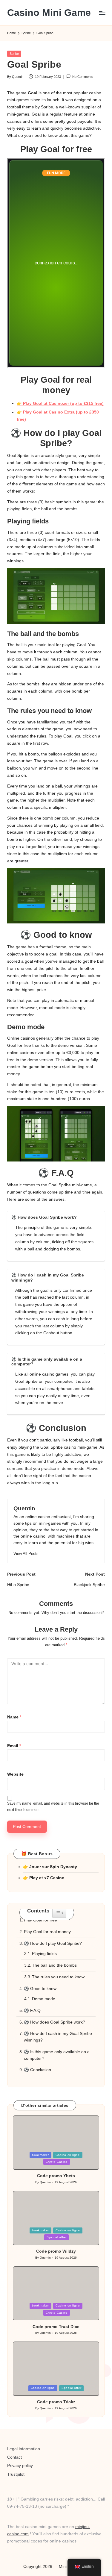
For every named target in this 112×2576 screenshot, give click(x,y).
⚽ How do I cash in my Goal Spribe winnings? (58, 2037)
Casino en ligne (68, 2155)
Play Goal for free (40, 1920)
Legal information (24, 2449)
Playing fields (44, 1954)
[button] (26, 1554)
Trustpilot (16, 2474)
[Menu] (102, 13)
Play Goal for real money (47, 1932)
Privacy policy (20, 2466)
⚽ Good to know (40, 1989)
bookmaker (40, 2155)
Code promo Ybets (56, 2176)
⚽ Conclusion (37, 2070)
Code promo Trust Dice (56, 2327)
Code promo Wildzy (56, 2251)
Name (14, 1717)
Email (14, 1746)
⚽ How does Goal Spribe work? (55, 2022)
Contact (14, 2457)
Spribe (14, 54)
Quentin (24, 1508)
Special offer (56, 2237)
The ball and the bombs (54, 1965)
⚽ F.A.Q (32, 2011)
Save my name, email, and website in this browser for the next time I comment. (53, 1807)
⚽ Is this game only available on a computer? (57, 2055)
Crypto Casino (57, 2162)
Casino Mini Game (49, 13)
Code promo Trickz (56, 2402)
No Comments (83, 77)
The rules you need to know (58, 1977)
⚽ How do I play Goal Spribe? (53, 1943)
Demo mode (44, 1999)
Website (15, 1774)
